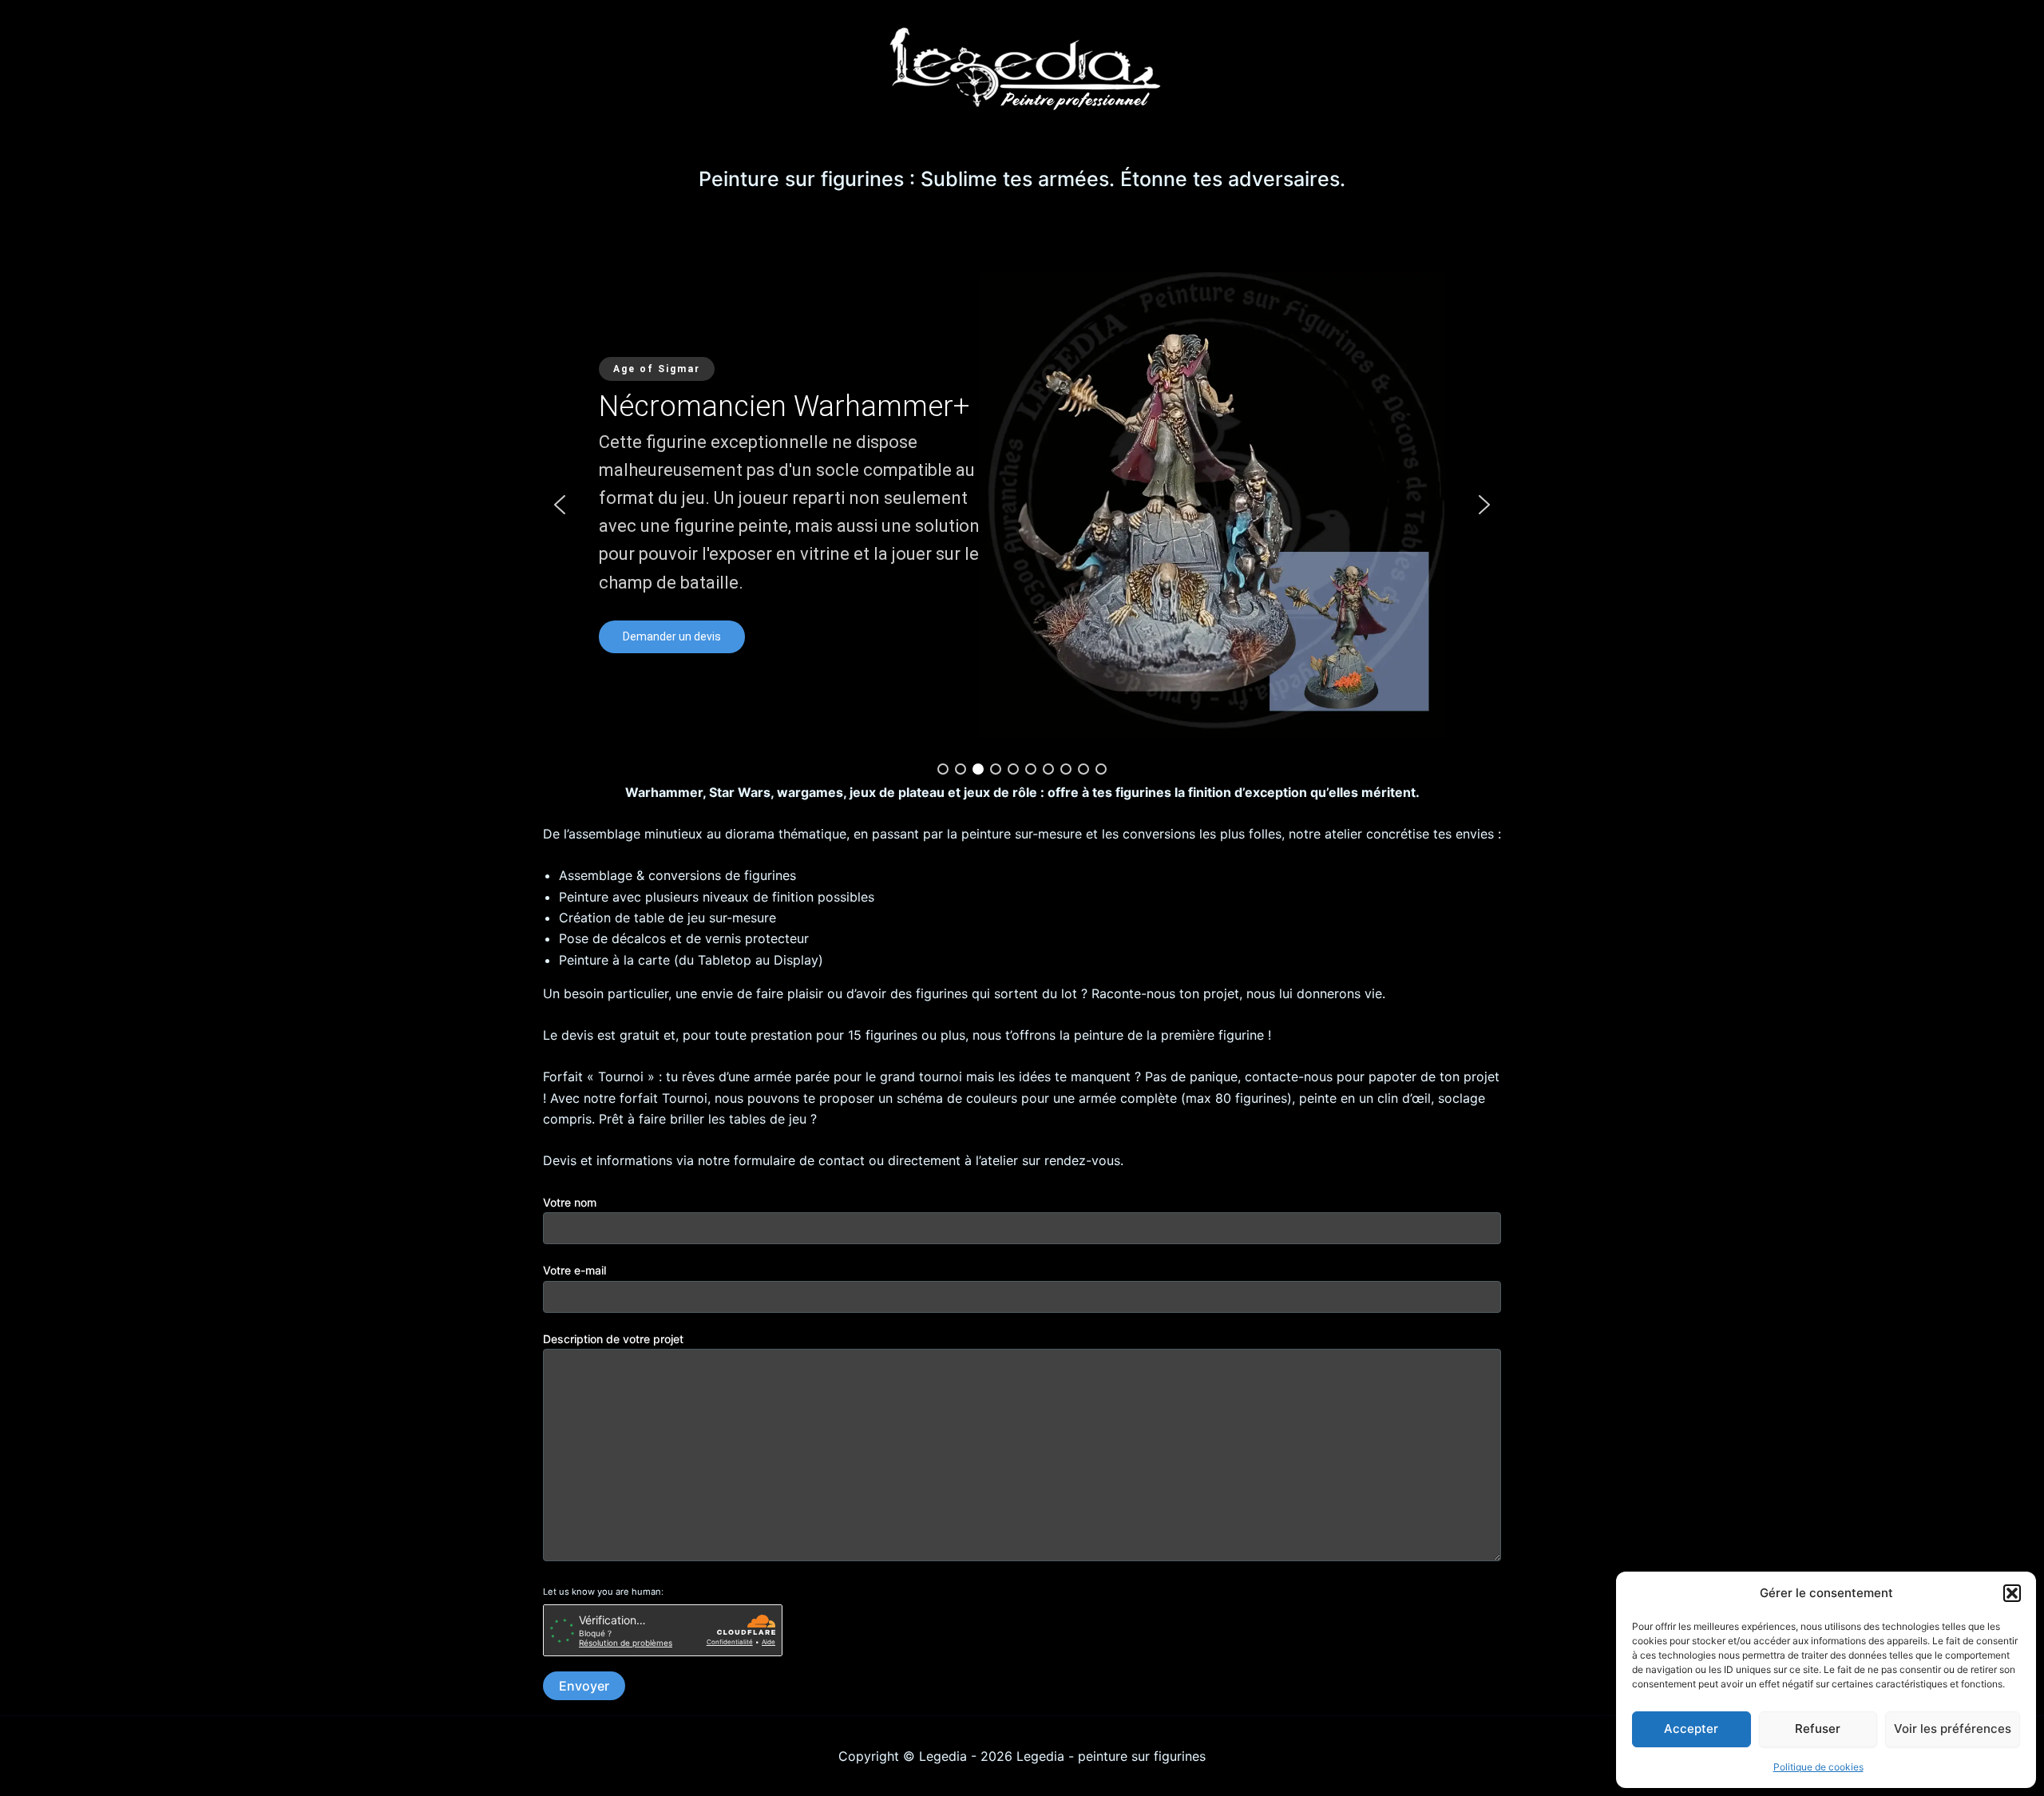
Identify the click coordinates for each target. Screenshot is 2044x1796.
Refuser (1818, 1729)
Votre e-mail (574, 1270)
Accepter (1691, 1729)
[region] (1022, 505)
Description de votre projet (613, 1339)
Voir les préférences (1953, 1729)
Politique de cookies (1818, 1767)
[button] (2012, 1593)
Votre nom (570, 1202)
